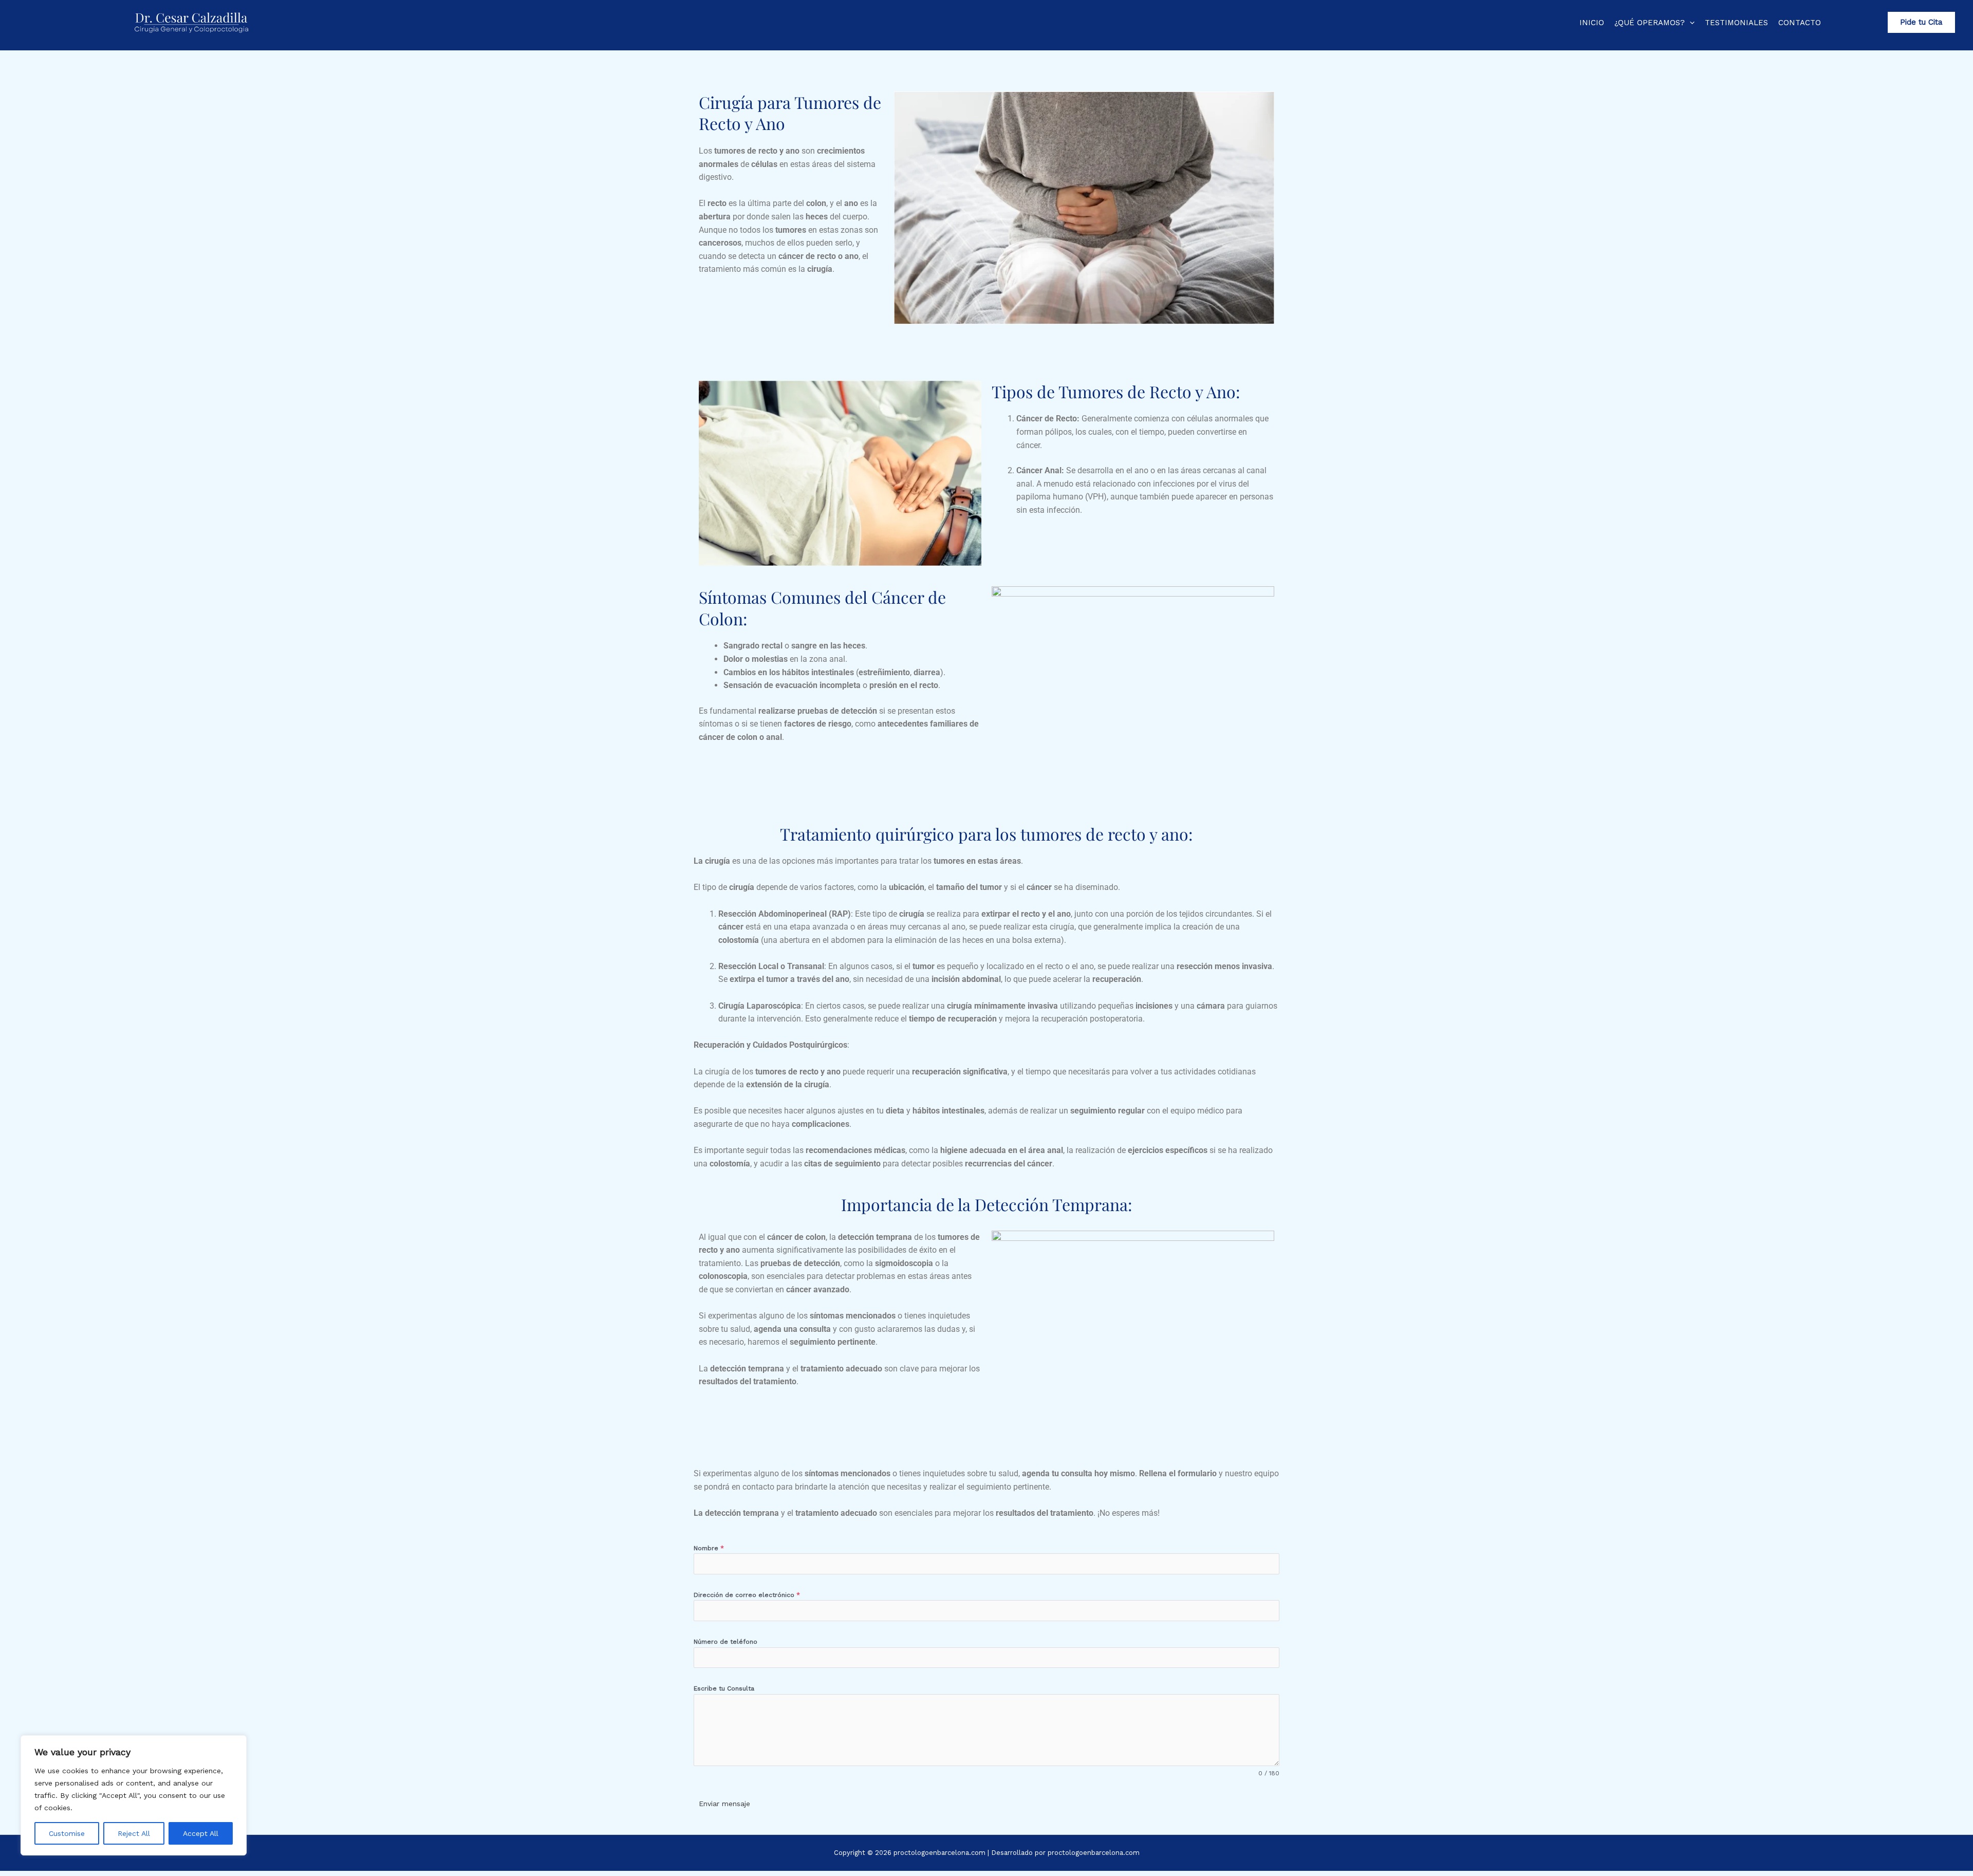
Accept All (201, 1833)
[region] (134, 1795)
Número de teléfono (725, 1642)
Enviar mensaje (724, 1804)
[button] (1690, 23)
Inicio (1592, 23)
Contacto (1800, 23)
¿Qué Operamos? (1650, 23)
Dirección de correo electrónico (747, 1595)
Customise (67, 1833)
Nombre (709, 1548)
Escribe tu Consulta (724, 1688)
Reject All (134, 1833)
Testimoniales (1736, 23)
